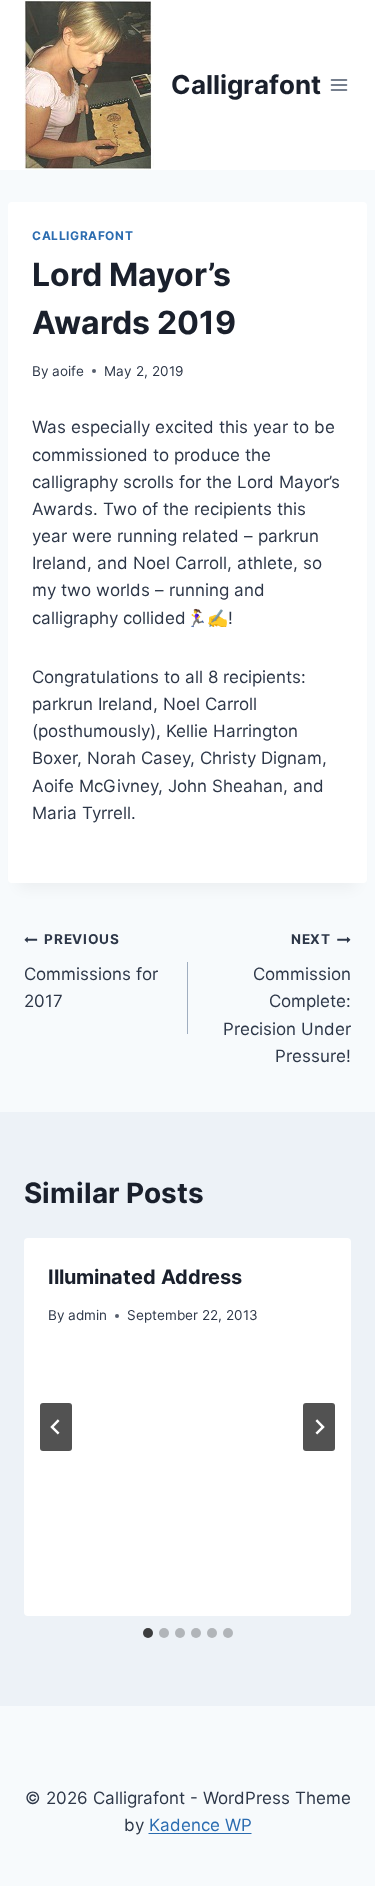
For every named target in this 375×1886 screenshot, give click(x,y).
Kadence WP (200, 1825)
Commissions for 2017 (91, 971)
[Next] (319, 1427)
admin (87, 1315)
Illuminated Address (145, 1277)
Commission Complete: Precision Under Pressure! (287, 998)
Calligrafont (82, 235)
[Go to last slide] (56, 1427)
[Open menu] (339, 84)
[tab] (148, 1633)
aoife (68, 371)
